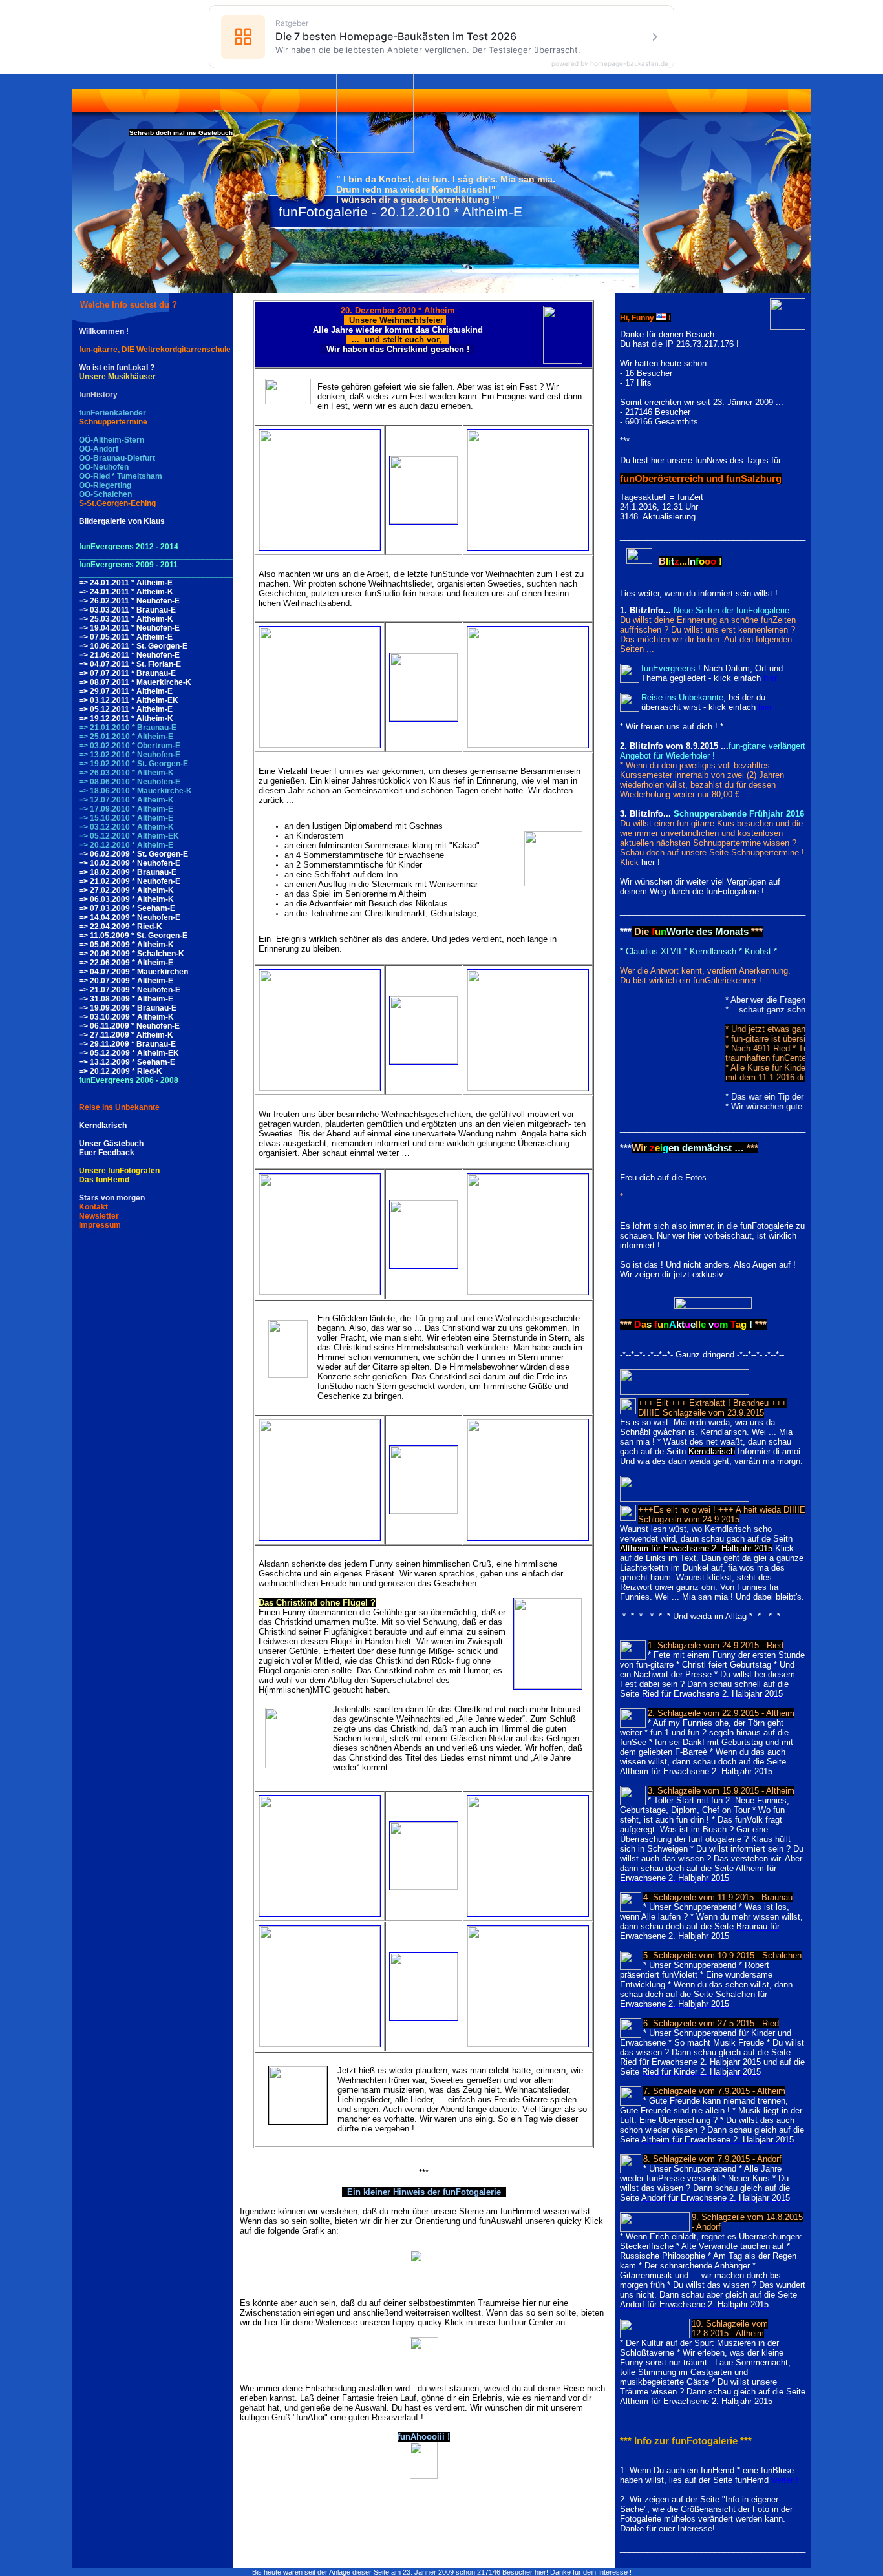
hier (770, 678)
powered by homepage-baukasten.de (610, 63)
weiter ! (785, 2480)
